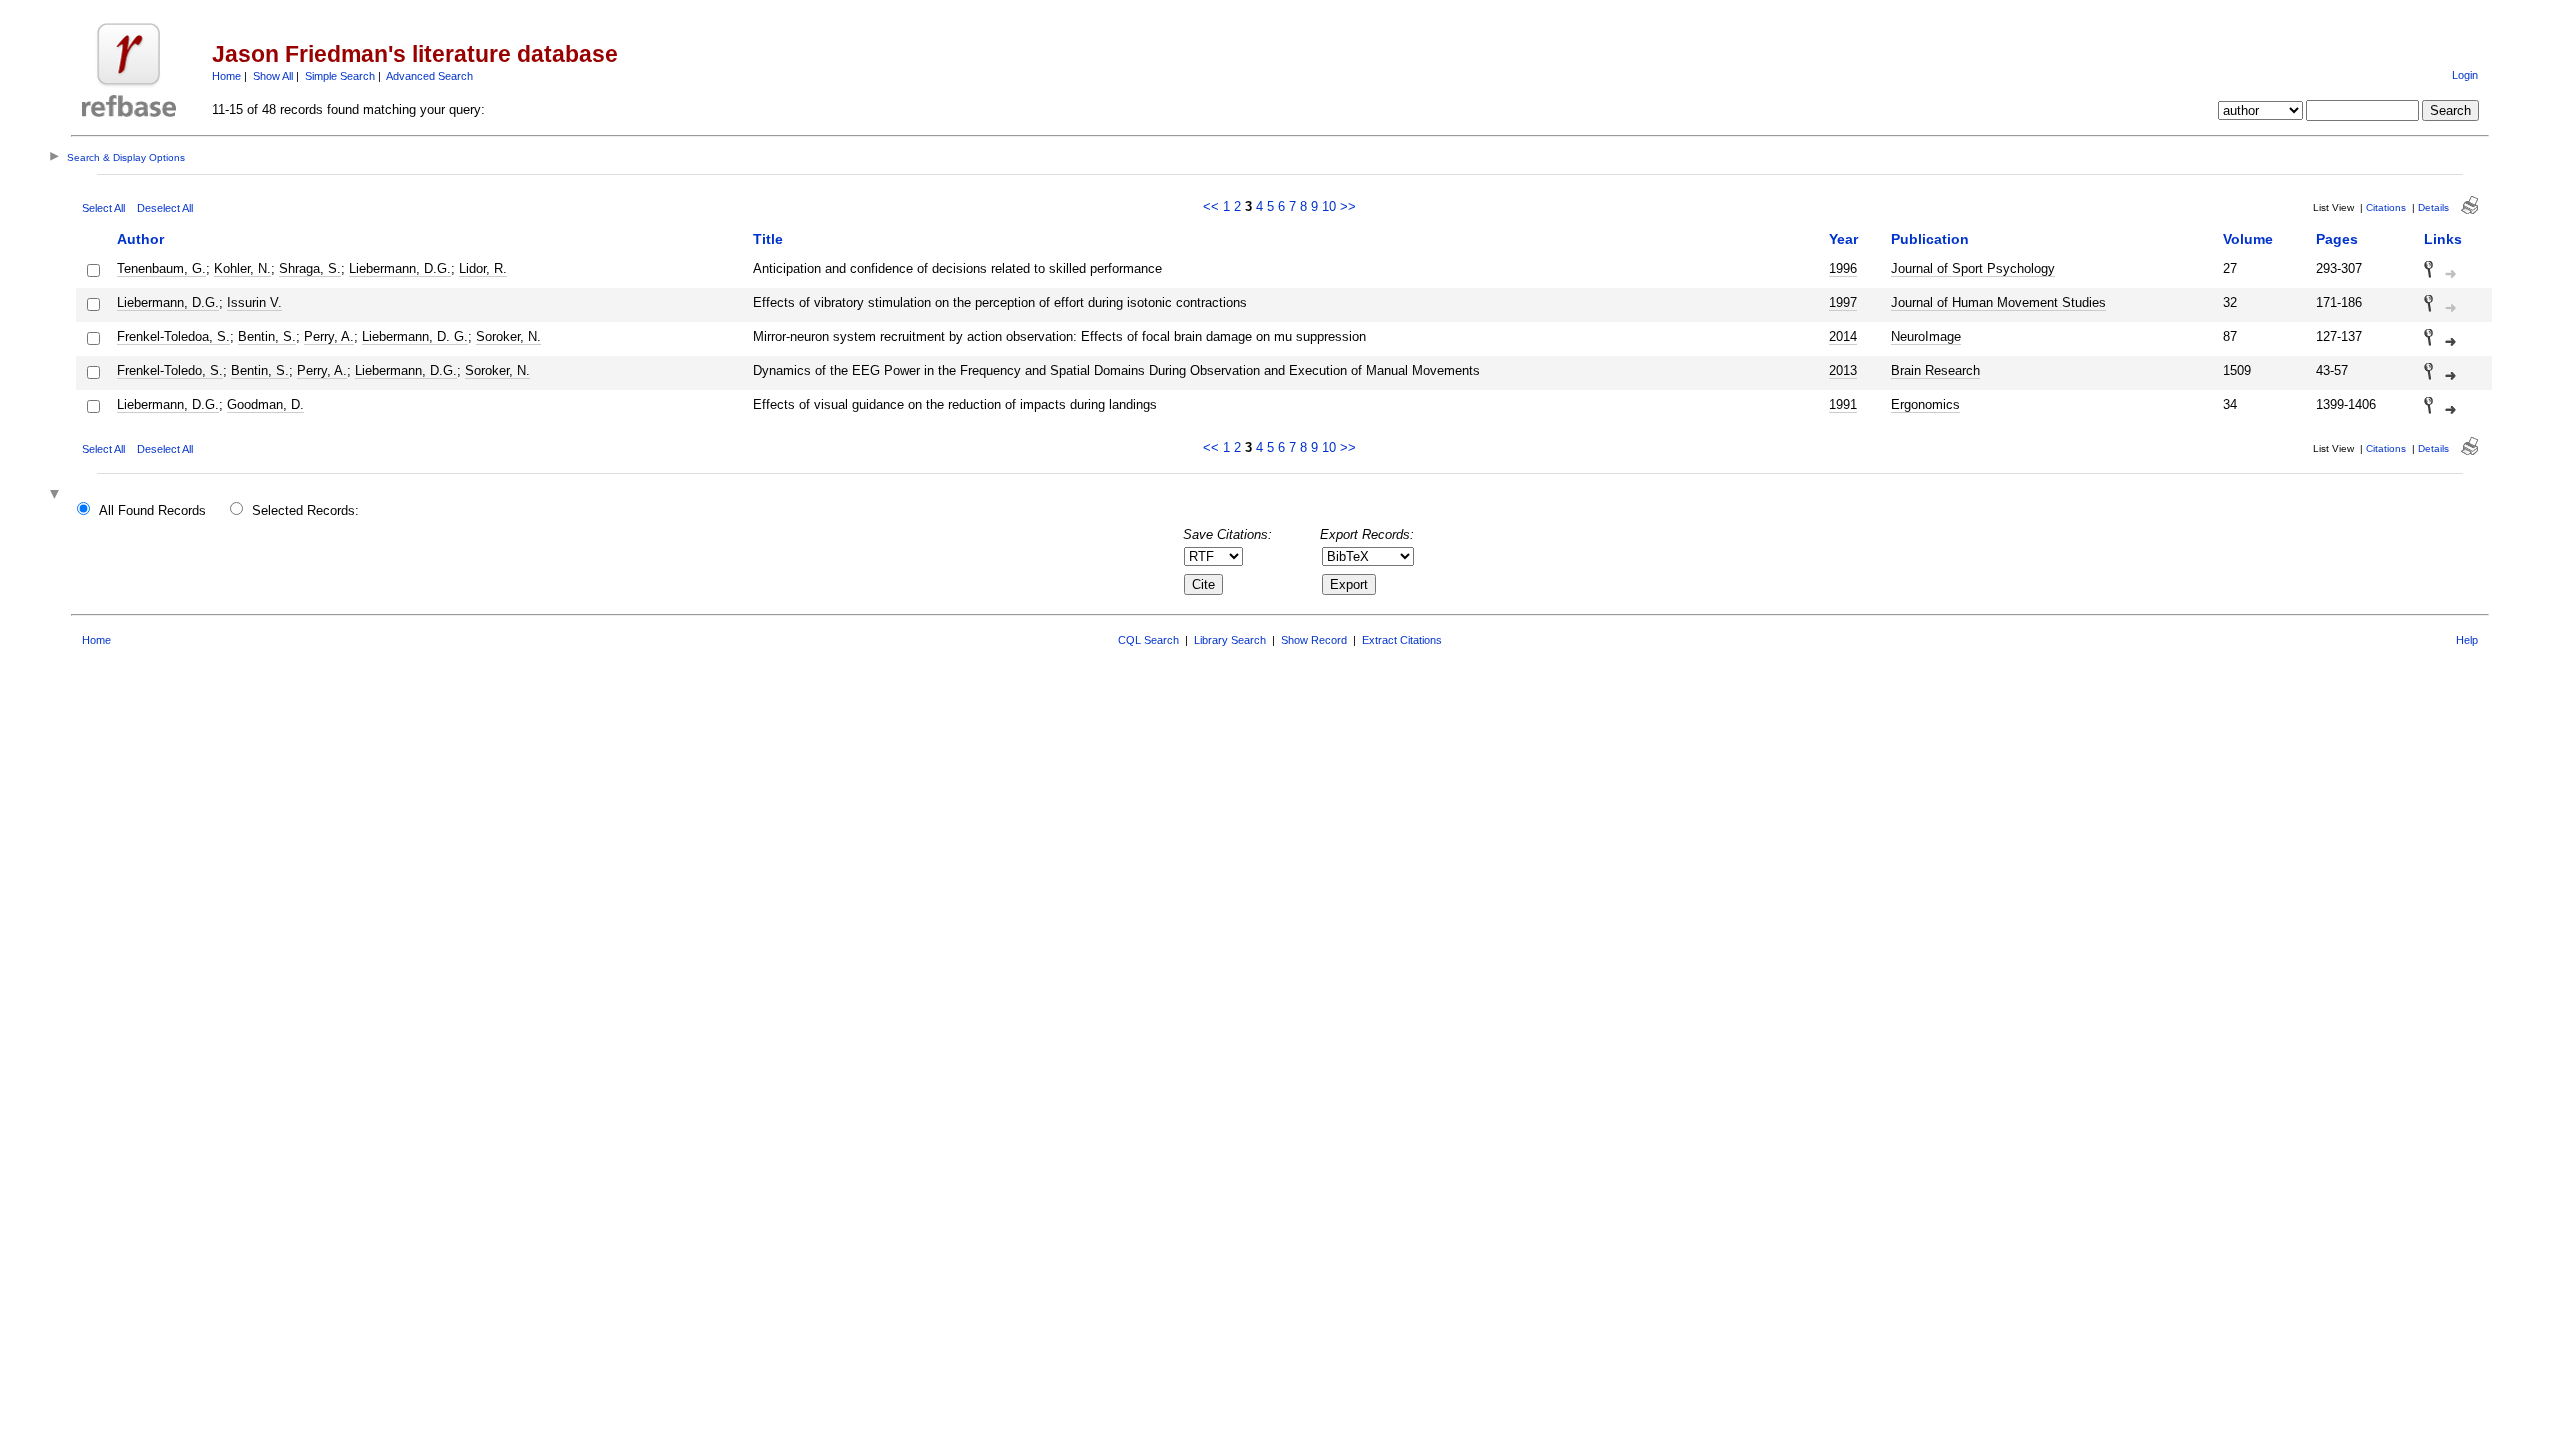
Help (2467, 640)
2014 (1843, 336)
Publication (1930, 239)
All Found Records (152, 510)
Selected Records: (305, 510)
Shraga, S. (310, 268)
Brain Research (1935, 370)
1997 (1843, 302)
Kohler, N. (242, 268)
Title (768, 239)
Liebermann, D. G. (415, 336)
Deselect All (165, 208)
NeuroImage (1926, 336)
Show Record (1314, 640)
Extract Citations (1402, 640)
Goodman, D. (265, 404)
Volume (2248, 239)
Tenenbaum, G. (161, 268)
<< (1211, 206)
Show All (273, 76)
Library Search (1230, 640)
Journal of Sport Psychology (1973, 268)
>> (1348, 206)
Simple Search (340, 76)
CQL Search (1148, 640)
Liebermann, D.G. (400, 268)
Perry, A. (329, 336)
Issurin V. (254, 302)
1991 (1843, 404)
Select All (103, 208)
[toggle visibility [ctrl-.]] (57, 495)
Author (140, 239)
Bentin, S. (267, 336)
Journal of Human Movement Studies (1998, 302)
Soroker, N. (508, 336)
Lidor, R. (483, 268)
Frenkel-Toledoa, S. (173, 336)
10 (1329, 206)
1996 (1843, 268)
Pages (2337, 239)
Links (2443, 239)
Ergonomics (1925, 404)
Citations (2386, 207)
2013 (1843, 370)
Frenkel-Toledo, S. (170, 370)
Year (1843, 239)
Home (226, 76)
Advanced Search (429, 76)
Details (2433, 207)
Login (2465, 75)
